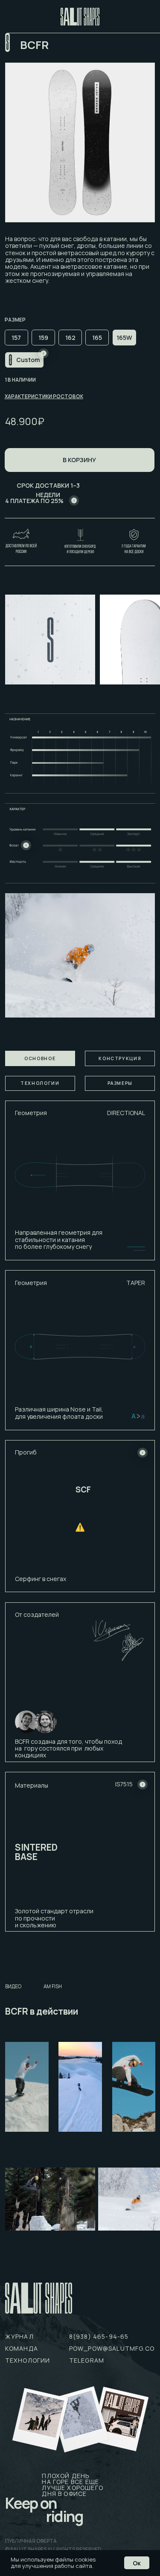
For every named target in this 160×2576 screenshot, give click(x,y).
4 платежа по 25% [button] (34, 501)
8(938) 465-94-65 (99, 2336)
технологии (28, 2360)
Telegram (87, 2360)
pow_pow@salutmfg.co (112, 2348)
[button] (74, 500)
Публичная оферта (31, 2541)
